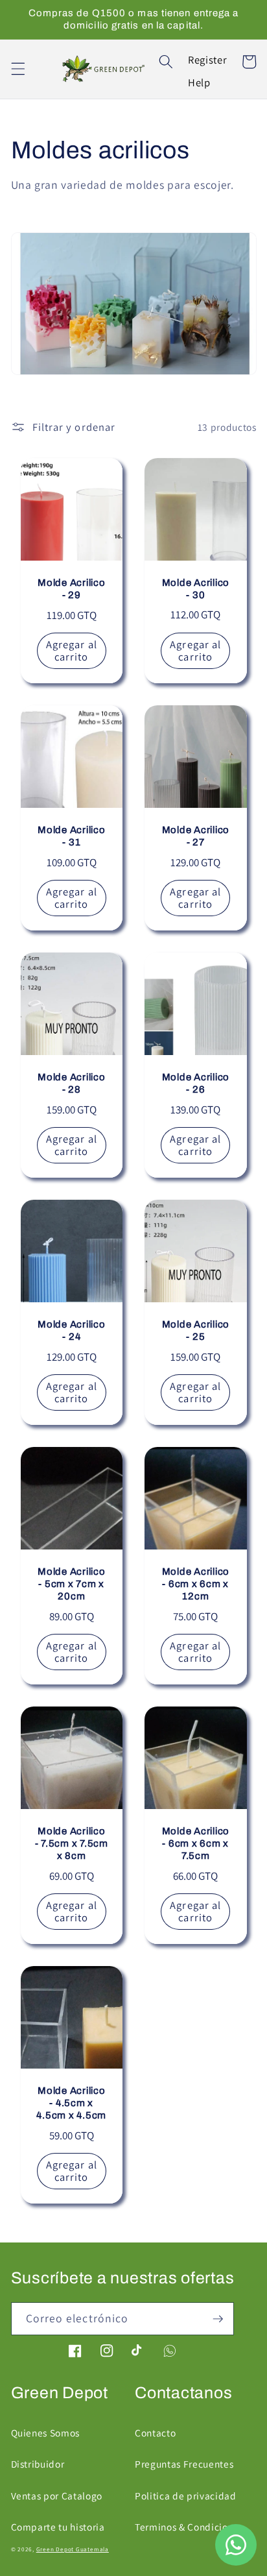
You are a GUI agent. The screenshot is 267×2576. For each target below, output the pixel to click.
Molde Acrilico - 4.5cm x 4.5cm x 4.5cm (71, 2103)
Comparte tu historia (58, 2527)
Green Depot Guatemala (73, 2549)
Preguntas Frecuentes (184, 2464)
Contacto (155, 2433)
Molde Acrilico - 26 (196, 1083)
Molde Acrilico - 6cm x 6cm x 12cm (196, 1584)
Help (199, 82)
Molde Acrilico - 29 (72, 589)
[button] (17, 69)
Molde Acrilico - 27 (196, 836)
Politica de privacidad (186, 2496)
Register (207, 60)
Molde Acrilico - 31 (72, 836)
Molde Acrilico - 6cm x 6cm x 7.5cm (196, 1843)
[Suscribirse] (218, 2319)
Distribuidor (38, 2464)
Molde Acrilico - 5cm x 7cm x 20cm (72, 1584)
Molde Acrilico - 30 (196, 589)
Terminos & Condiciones (189, 2527)
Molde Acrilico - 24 (72, 1331)
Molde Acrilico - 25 (196, 1331)
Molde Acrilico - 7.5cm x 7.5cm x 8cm (72, 1843)
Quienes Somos (46, 2433)
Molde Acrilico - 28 (72, 1083)
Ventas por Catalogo (57, 2496)
